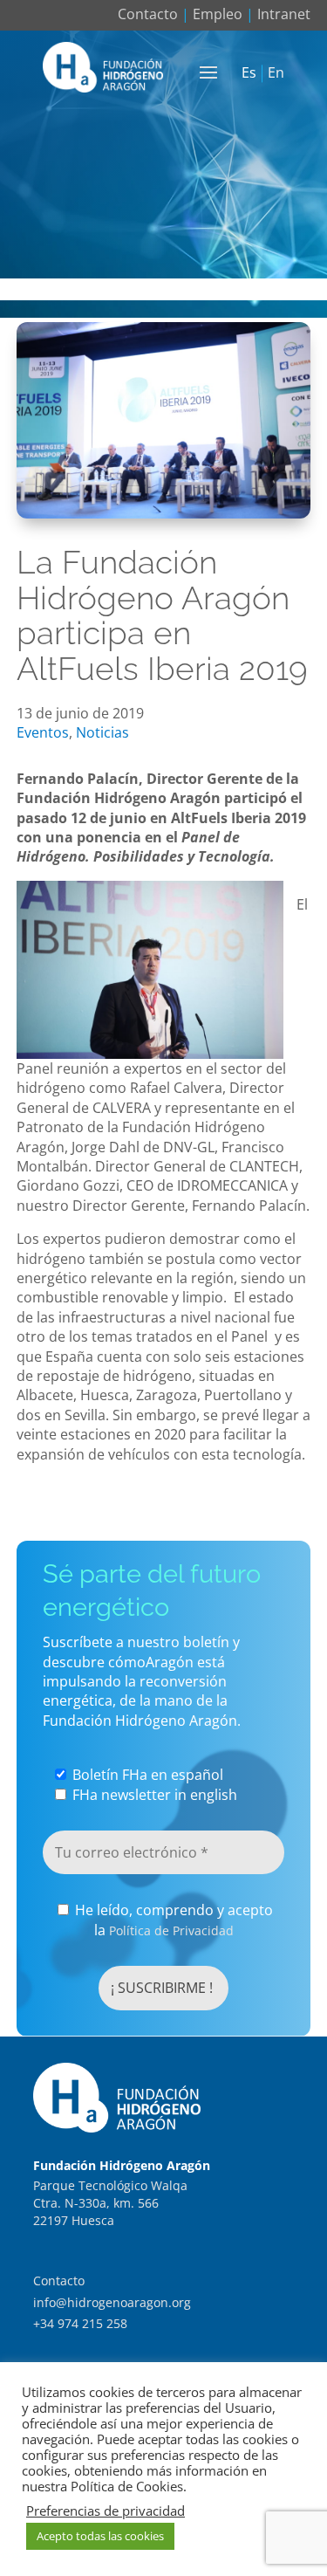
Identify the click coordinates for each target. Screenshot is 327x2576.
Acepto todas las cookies (100, 2536)
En (276, 73)
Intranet (284, 14)
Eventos (43, 732)
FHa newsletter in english (153, 1795)
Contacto (148, 14)
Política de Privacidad (171, 1930)
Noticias (102, 732)
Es (249, 73)
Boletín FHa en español (146, 1775)
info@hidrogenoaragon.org (112, 2302)
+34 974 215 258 (80, 2323)
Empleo (218, 14)
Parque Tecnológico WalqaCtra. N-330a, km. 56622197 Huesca (110, 2202)
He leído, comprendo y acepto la (172, 1920)
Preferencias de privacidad (106, 2511)
